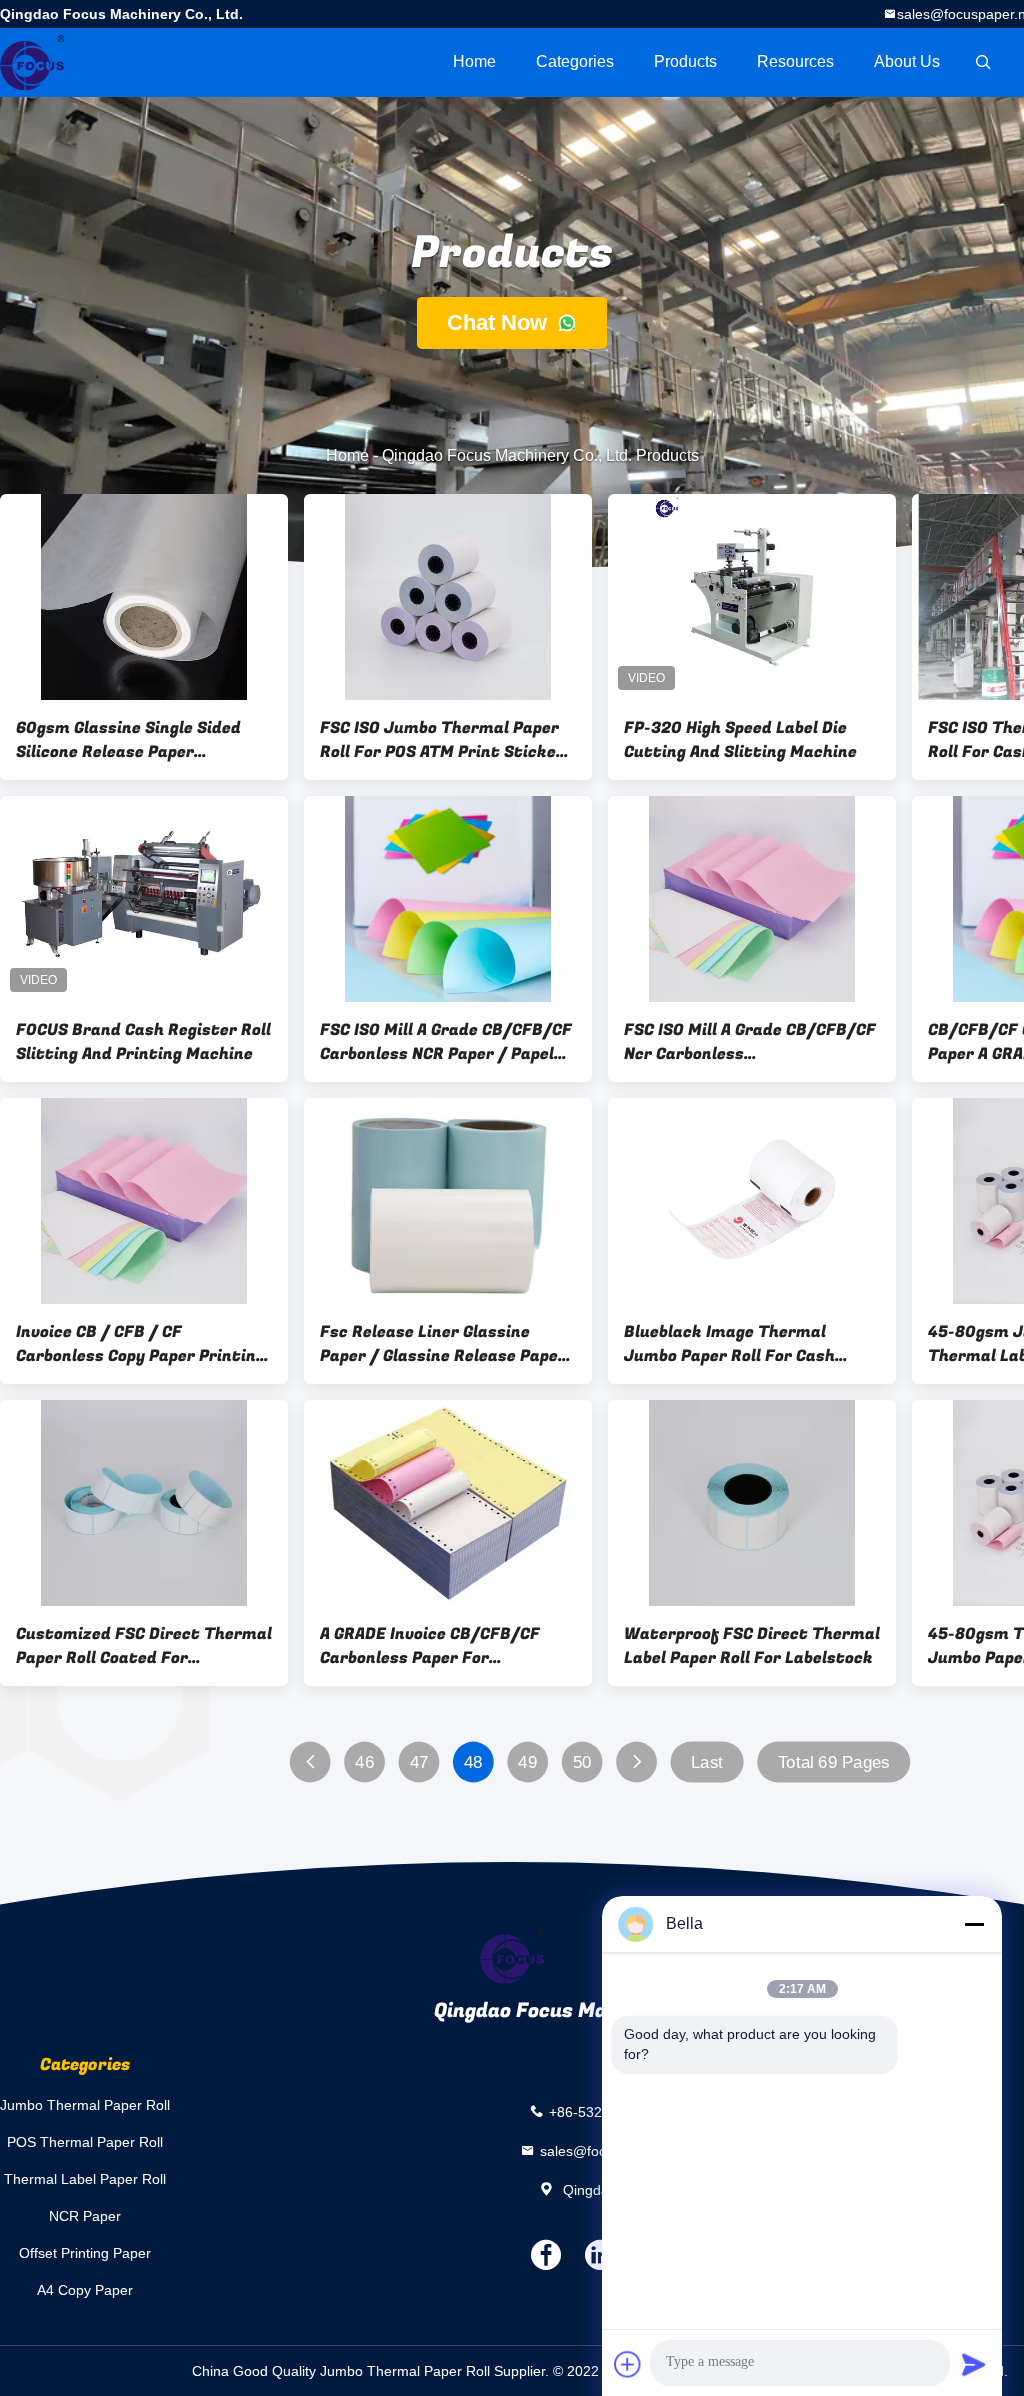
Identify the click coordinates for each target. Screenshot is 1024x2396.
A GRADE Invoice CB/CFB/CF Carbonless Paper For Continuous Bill (430, 1646)
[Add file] (628, 2364)
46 (364, 1762)
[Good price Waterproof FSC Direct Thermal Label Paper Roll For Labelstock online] (752, 1503)
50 (582, 1762)
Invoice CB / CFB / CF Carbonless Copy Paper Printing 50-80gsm (140, 1344)
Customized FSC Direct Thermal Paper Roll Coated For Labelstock (144, 1646)
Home (474, 61)
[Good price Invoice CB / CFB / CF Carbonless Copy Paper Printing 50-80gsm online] (144, 1201)
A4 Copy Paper (85, 2290)
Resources (795, 61)
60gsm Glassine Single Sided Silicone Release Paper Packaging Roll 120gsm (128, 740)
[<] (310, 1762)
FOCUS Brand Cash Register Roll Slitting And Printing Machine (143, 1042)
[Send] (974, 2364)
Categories (575, 61)
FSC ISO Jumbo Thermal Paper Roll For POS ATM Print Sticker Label (442, 740)
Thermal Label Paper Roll (85, 2179)
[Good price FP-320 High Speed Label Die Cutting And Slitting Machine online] (752, 597)
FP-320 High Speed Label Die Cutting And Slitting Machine (740, 740)
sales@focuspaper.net (610, 2151)
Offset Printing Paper (85, 2253)
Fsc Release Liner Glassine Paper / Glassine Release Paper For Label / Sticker (443, 1344)
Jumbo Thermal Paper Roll (85, 2105)
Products (685, 61)
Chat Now (500, 322)
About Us (907, 61)
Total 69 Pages (834, 1762)
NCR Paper (85, 2216)
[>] (636, 1762)
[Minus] (974, 1924)
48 (473, 1762)
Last (707, 1762)
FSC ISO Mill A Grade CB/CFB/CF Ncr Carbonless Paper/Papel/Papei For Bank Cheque (750, 1042)
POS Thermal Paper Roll (85, 2142)
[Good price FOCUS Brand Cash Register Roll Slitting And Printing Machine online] (144, 899)
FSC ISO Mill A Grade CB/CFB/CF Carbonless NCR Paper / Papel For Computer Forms (446, 1042)
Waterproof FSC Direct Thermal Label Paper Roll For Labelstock (752, 1646)
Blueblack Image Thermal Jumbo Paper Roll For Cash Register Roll (729, 1344)
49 (527, 1762)
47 (419, 1762)
